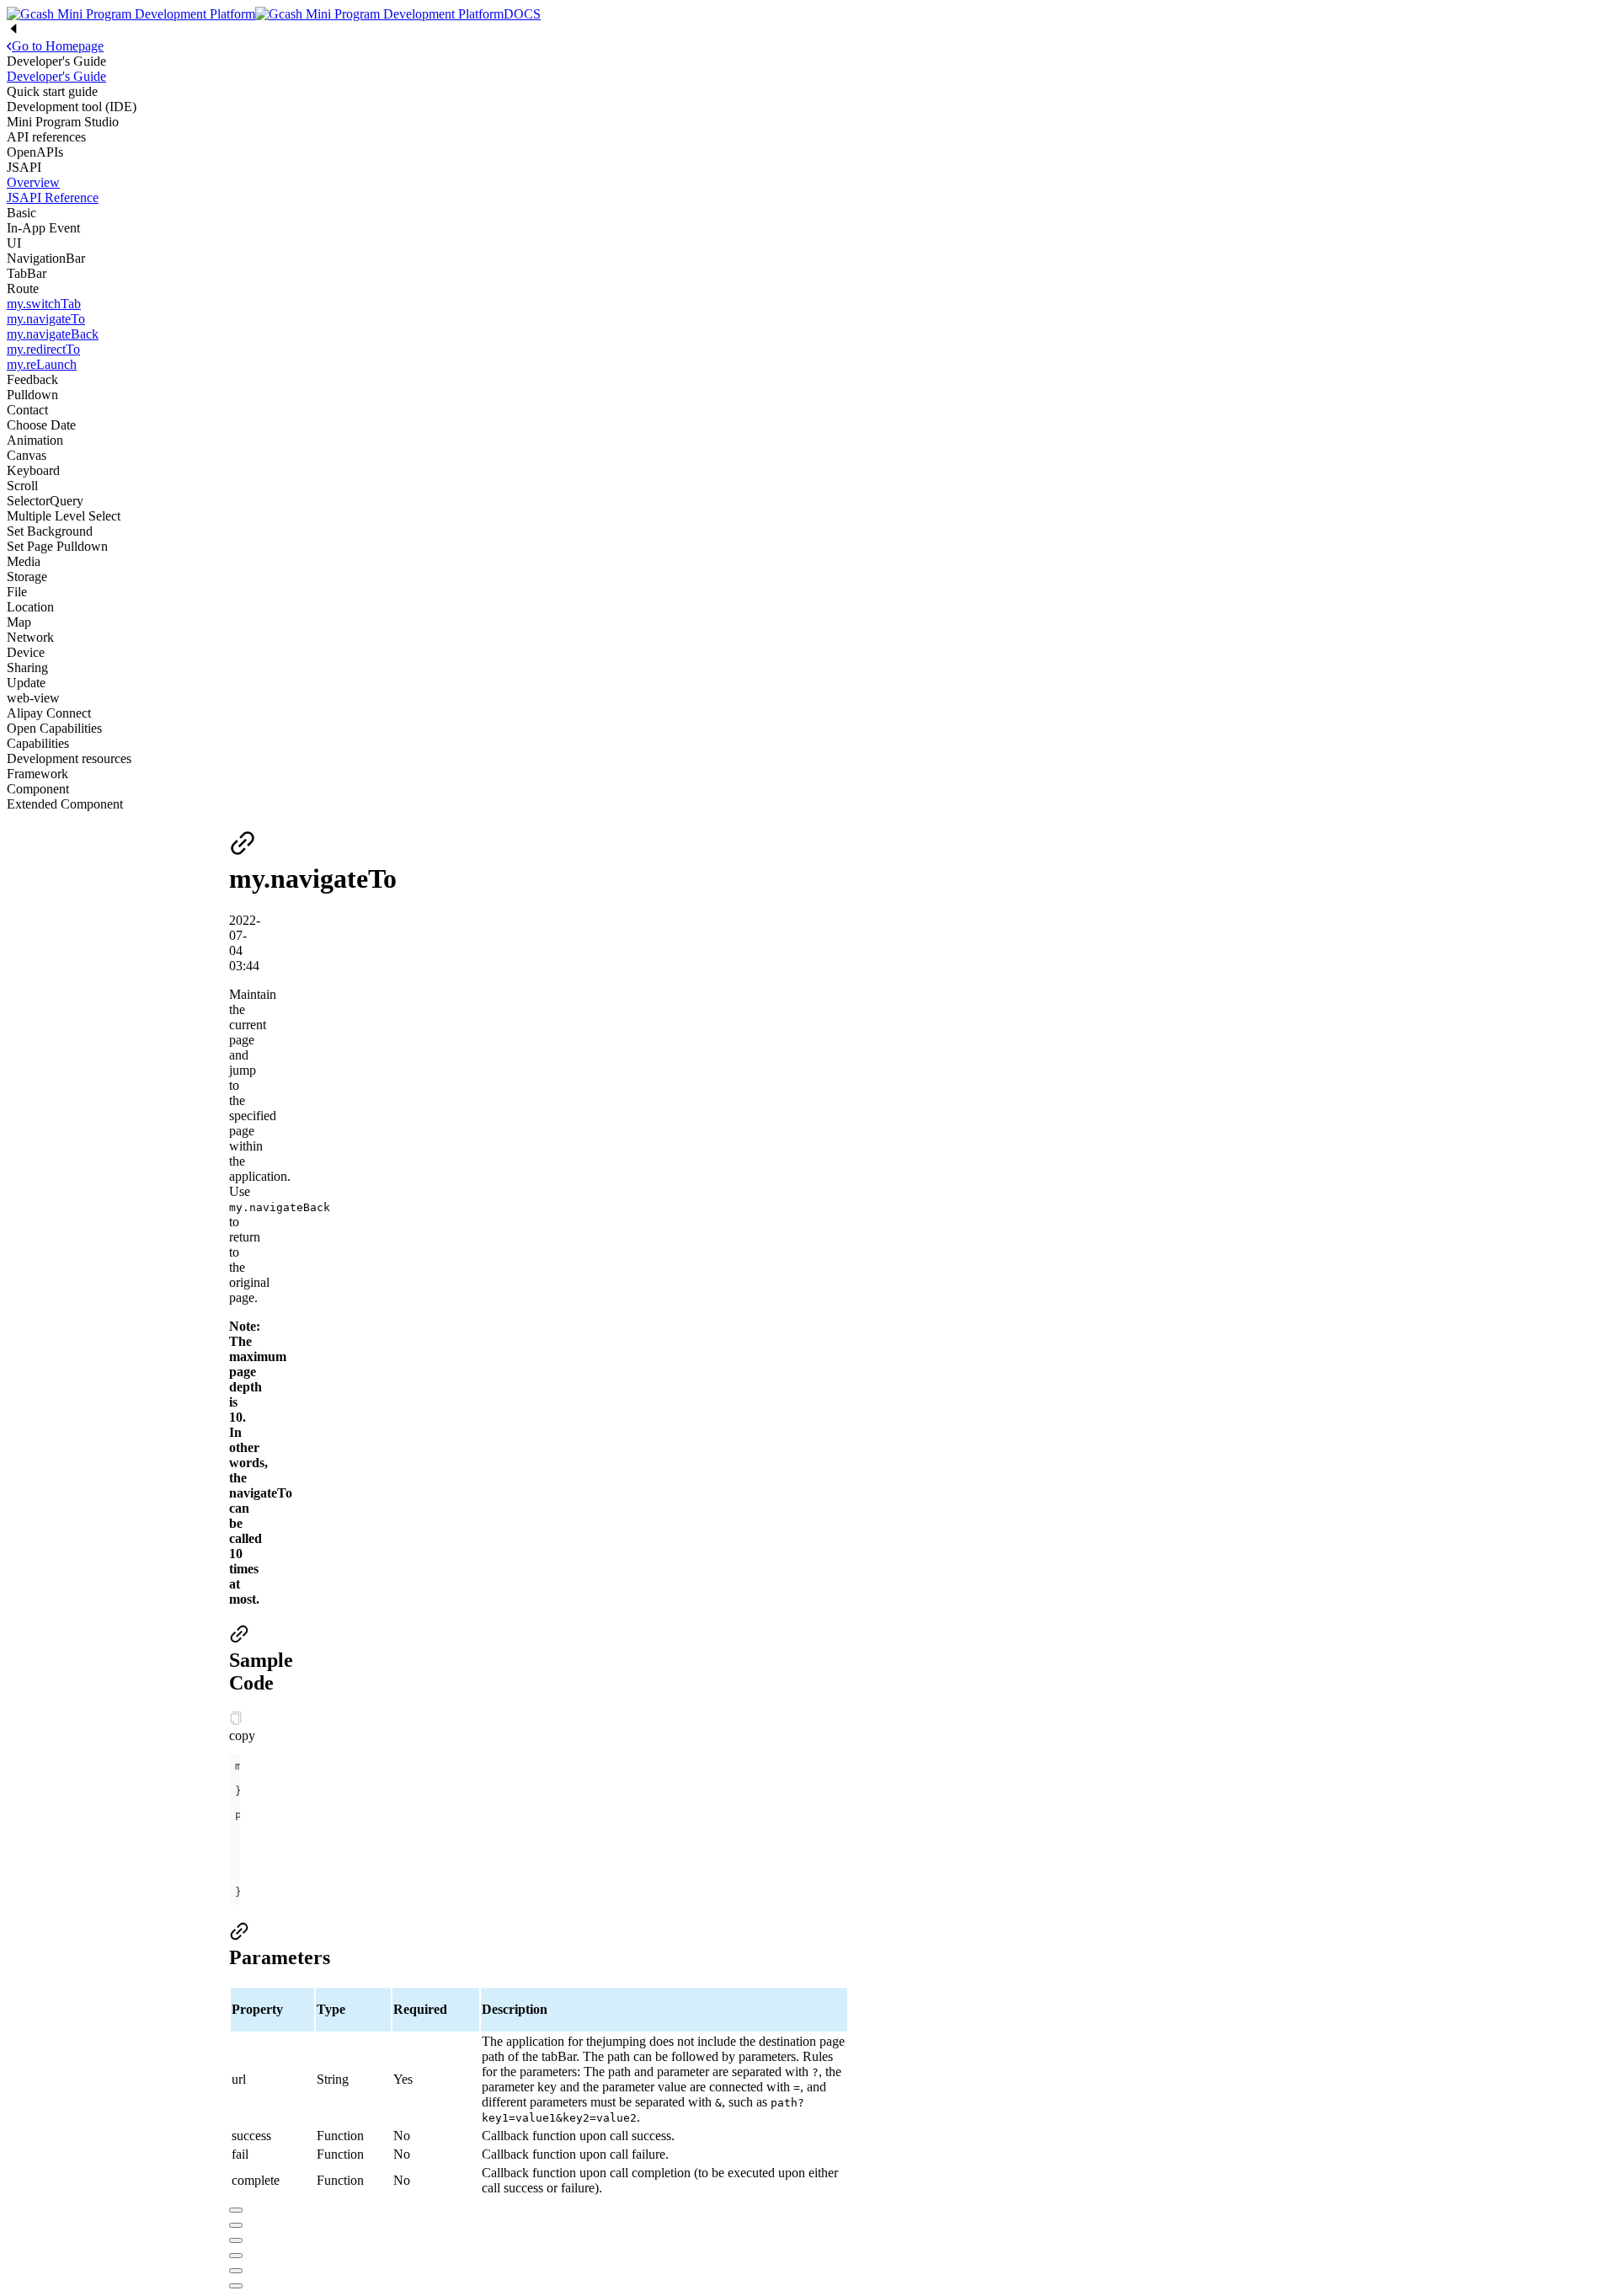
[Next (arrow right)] (236, 2286)
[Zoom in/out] (236, 2256)
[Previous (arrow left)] (236, 2271)
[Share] (236, 2225)
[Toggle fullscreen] (236, 2240)
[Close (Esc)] (236, 2210)
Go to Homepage (58, 46)
